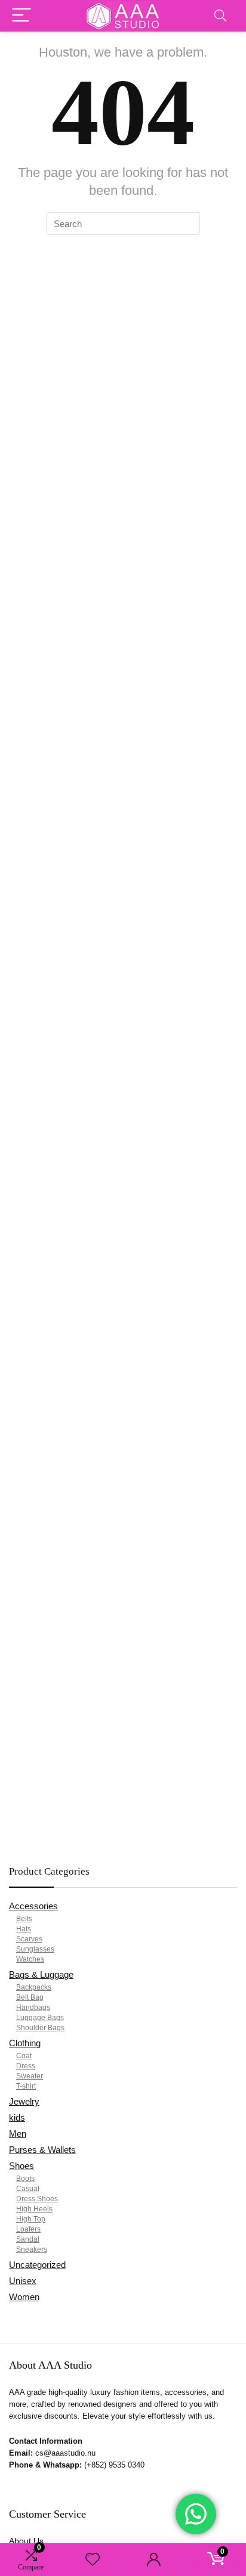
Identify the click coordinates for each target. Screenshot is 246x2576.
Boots (25, 2179)
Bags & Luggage (41, 1974)
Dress (26, 2066)
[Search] (220, 16)
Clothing (25, 2043)
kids (17, 2117)
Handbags (33, 2008)
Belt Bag (30, 1997)
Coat (24, 2056)
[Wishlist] (93, 2560)
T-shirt (26, 2086)
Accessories (33, 1906)
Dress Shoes (37, 2199)
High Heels (34, 2209)
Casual (28, 2189)
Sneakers (32, 2249)
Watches (30, 1959)
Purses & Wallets (42, 2150)
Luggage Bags (40, 2018)
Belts (24, 1919)
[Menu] (21, 16)
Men (18, 2134)
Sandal (28, 2239)
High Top (31, 2219)
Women (24, 2297)
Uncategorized (37, 2265)
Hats (24, 1929)
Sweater (30, 2076)
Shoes (21, 2166)
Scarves (29, 1939)
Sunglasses (35, 1949)
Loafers (28, 2229)
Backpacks (34, 1987)
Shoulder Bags (40, 2028)
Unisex (23, 2281)
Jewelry (24, 2101)
